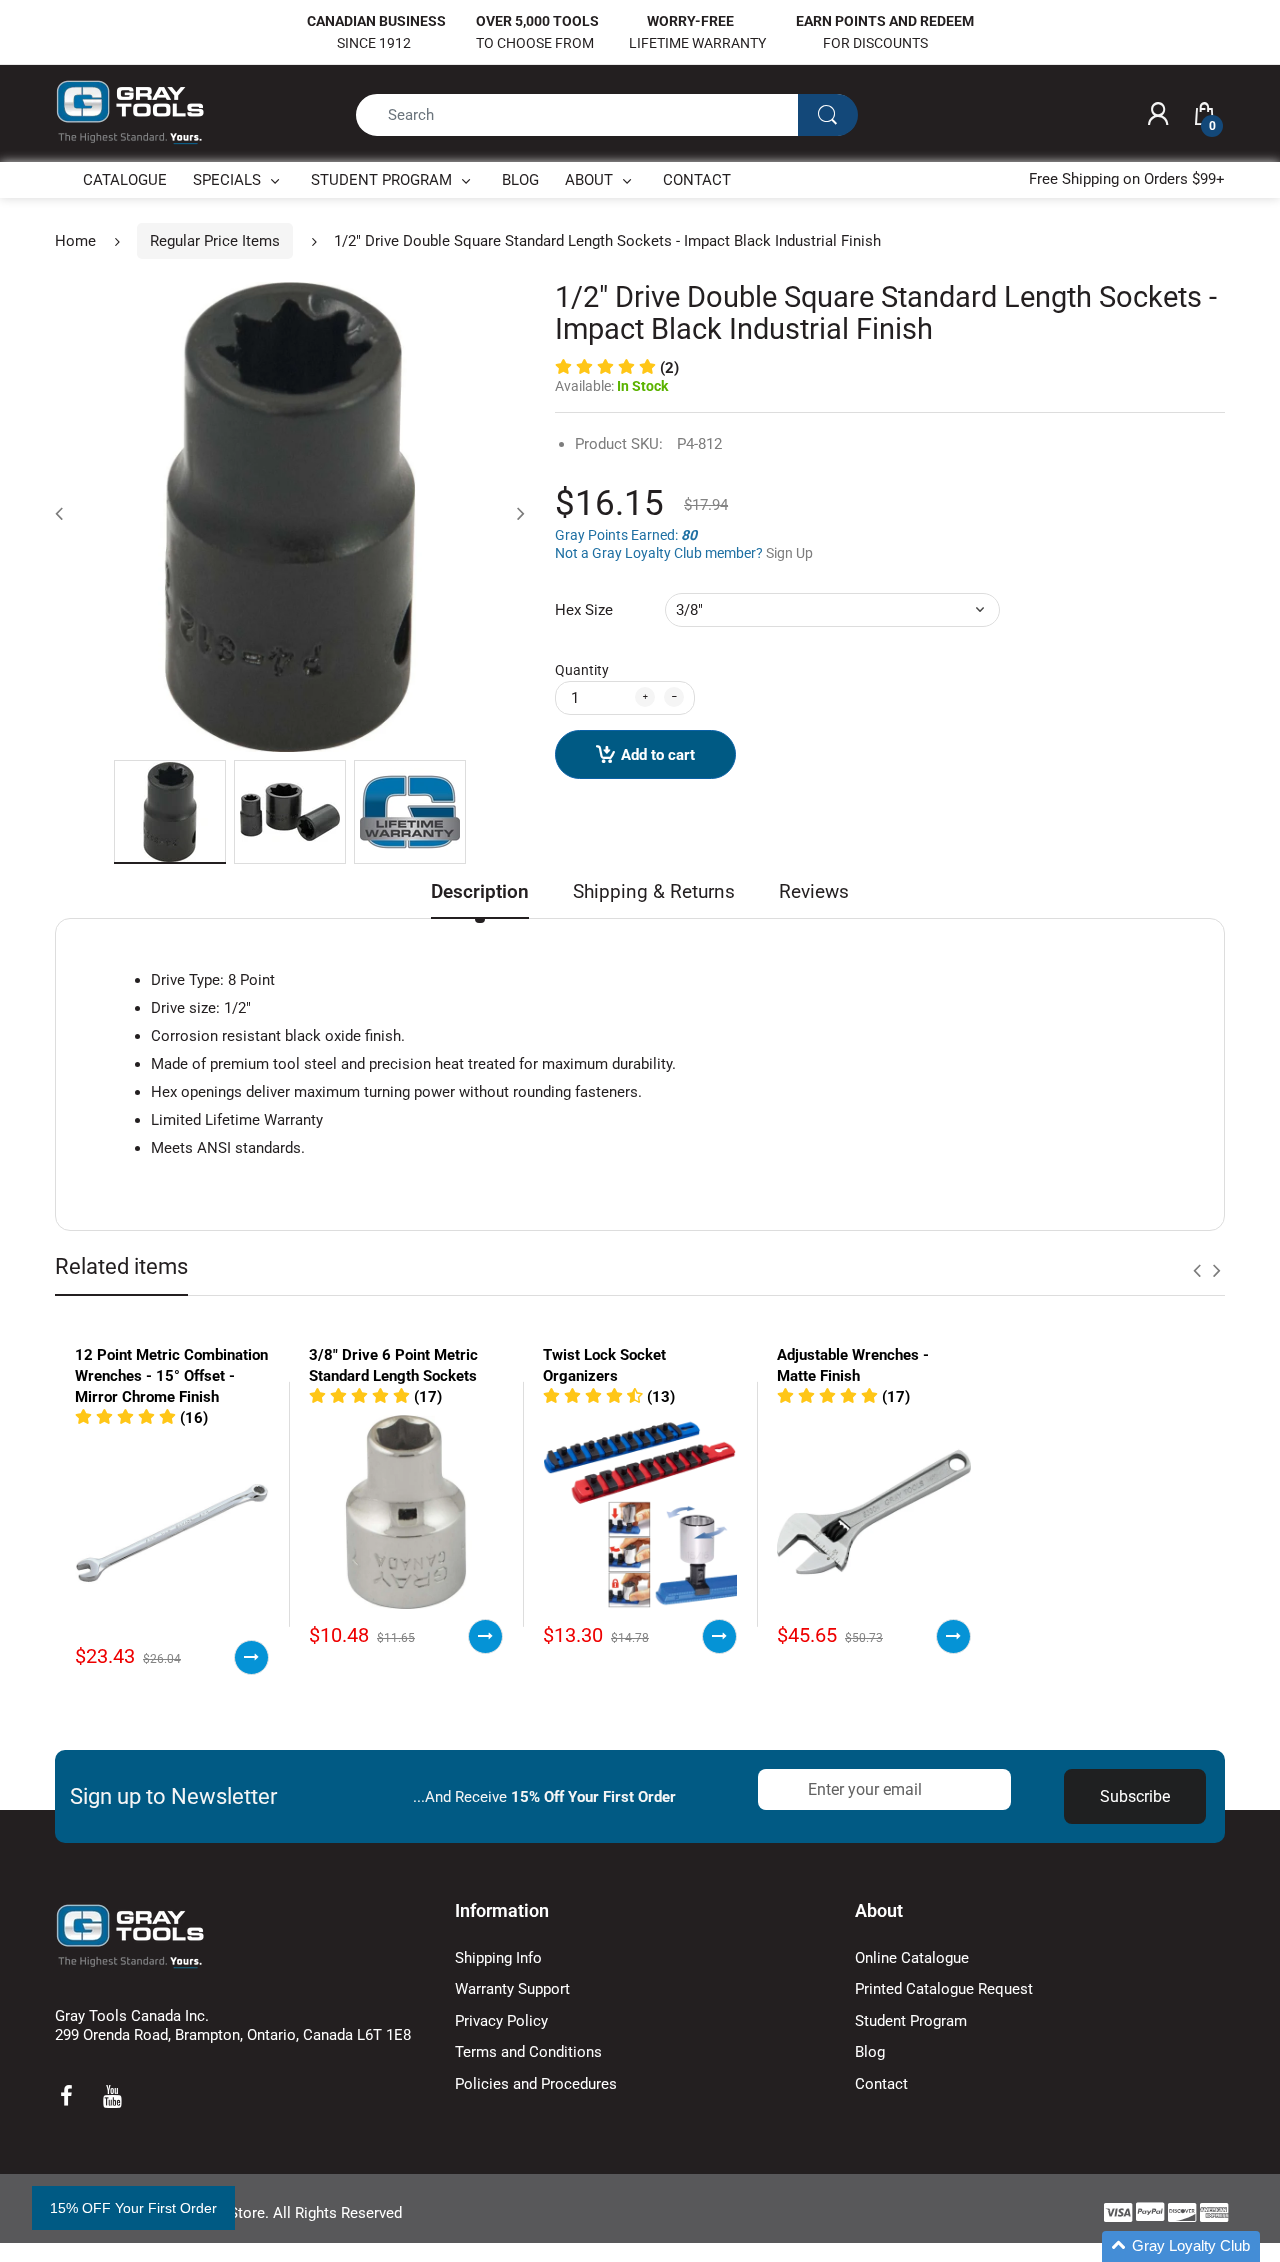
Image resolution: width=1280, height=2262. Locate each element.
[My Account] (1158, 115)
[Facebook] (66, 2096)
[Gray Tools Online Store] (130, 113)
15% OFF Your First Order (133, 2208)
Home (75, 241)
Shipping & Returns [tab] (654, 891)
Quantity (582, 670)
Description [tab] (480, 891)
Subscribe (1135, 1796)
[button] (617, 368)
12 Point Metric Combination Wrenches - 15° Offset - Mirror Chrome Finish (171, 1376)
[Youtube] (112, 2096)
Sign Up (789, 553)
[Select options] (251, 1657)
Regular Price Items (215, 241)
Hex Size (584, 610)
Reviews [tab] (814, 891)
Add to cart (658, 755)
